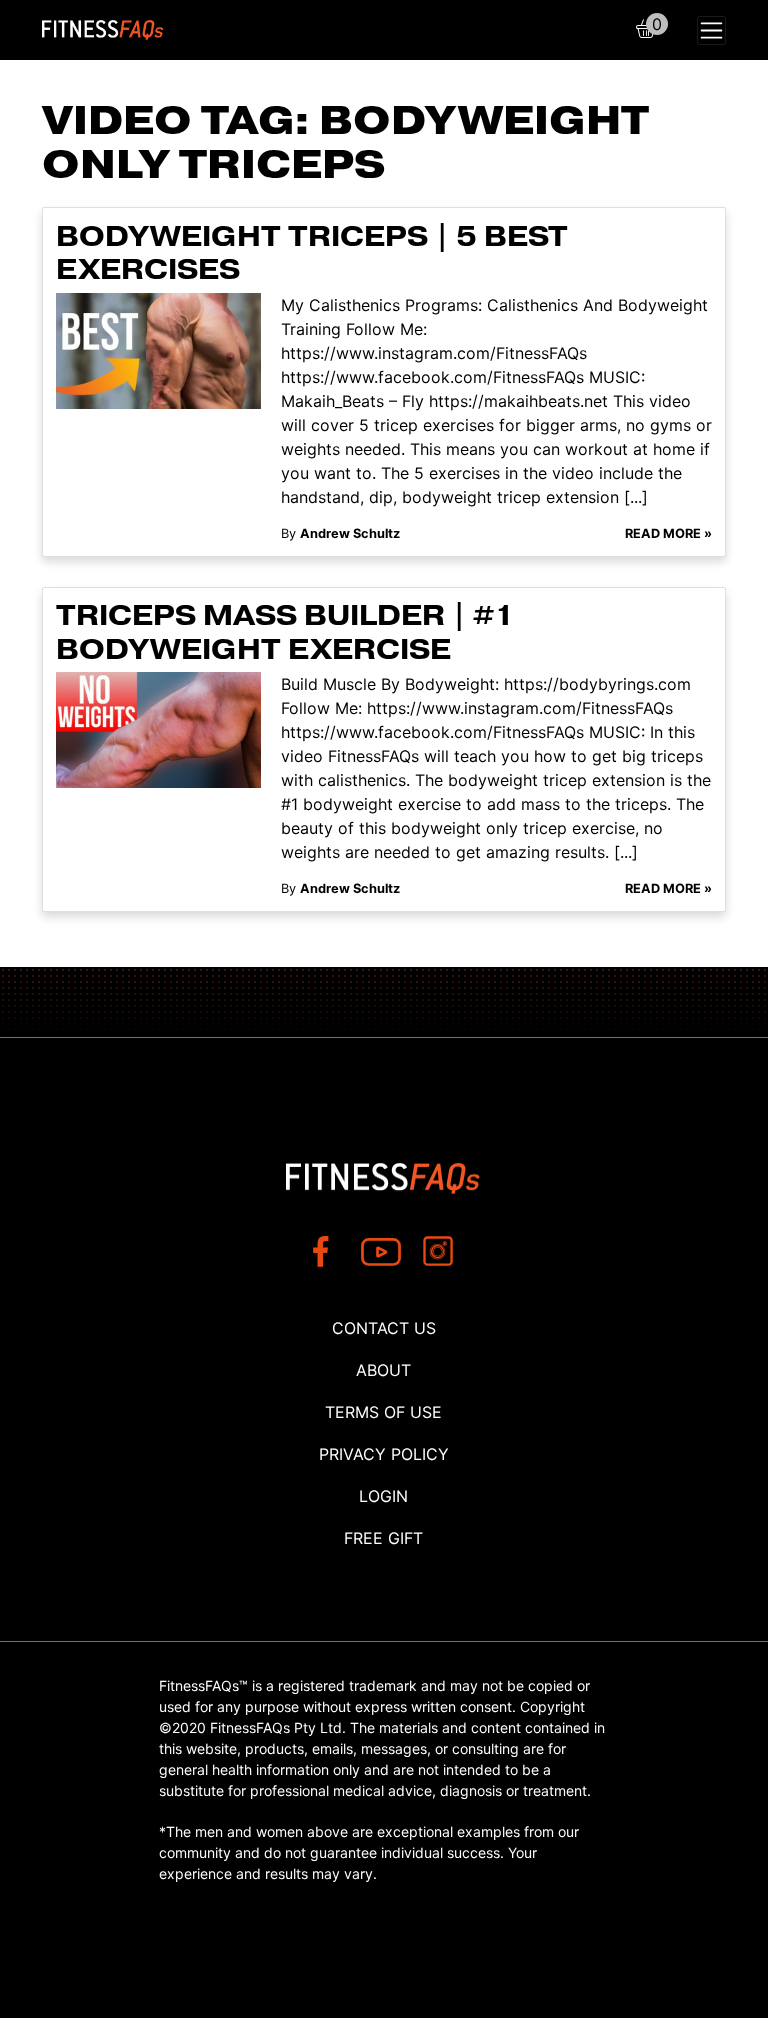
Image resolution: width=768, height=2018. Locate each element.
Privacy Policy (384, 1454)
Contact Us (384, 1328)
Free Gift (383, 1538)
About (383, 1370)
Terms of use (383, 1412)
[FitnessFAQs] (103, 30)
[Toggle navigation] (711, 30)
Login (383, 1496)
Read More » (668, 533)
